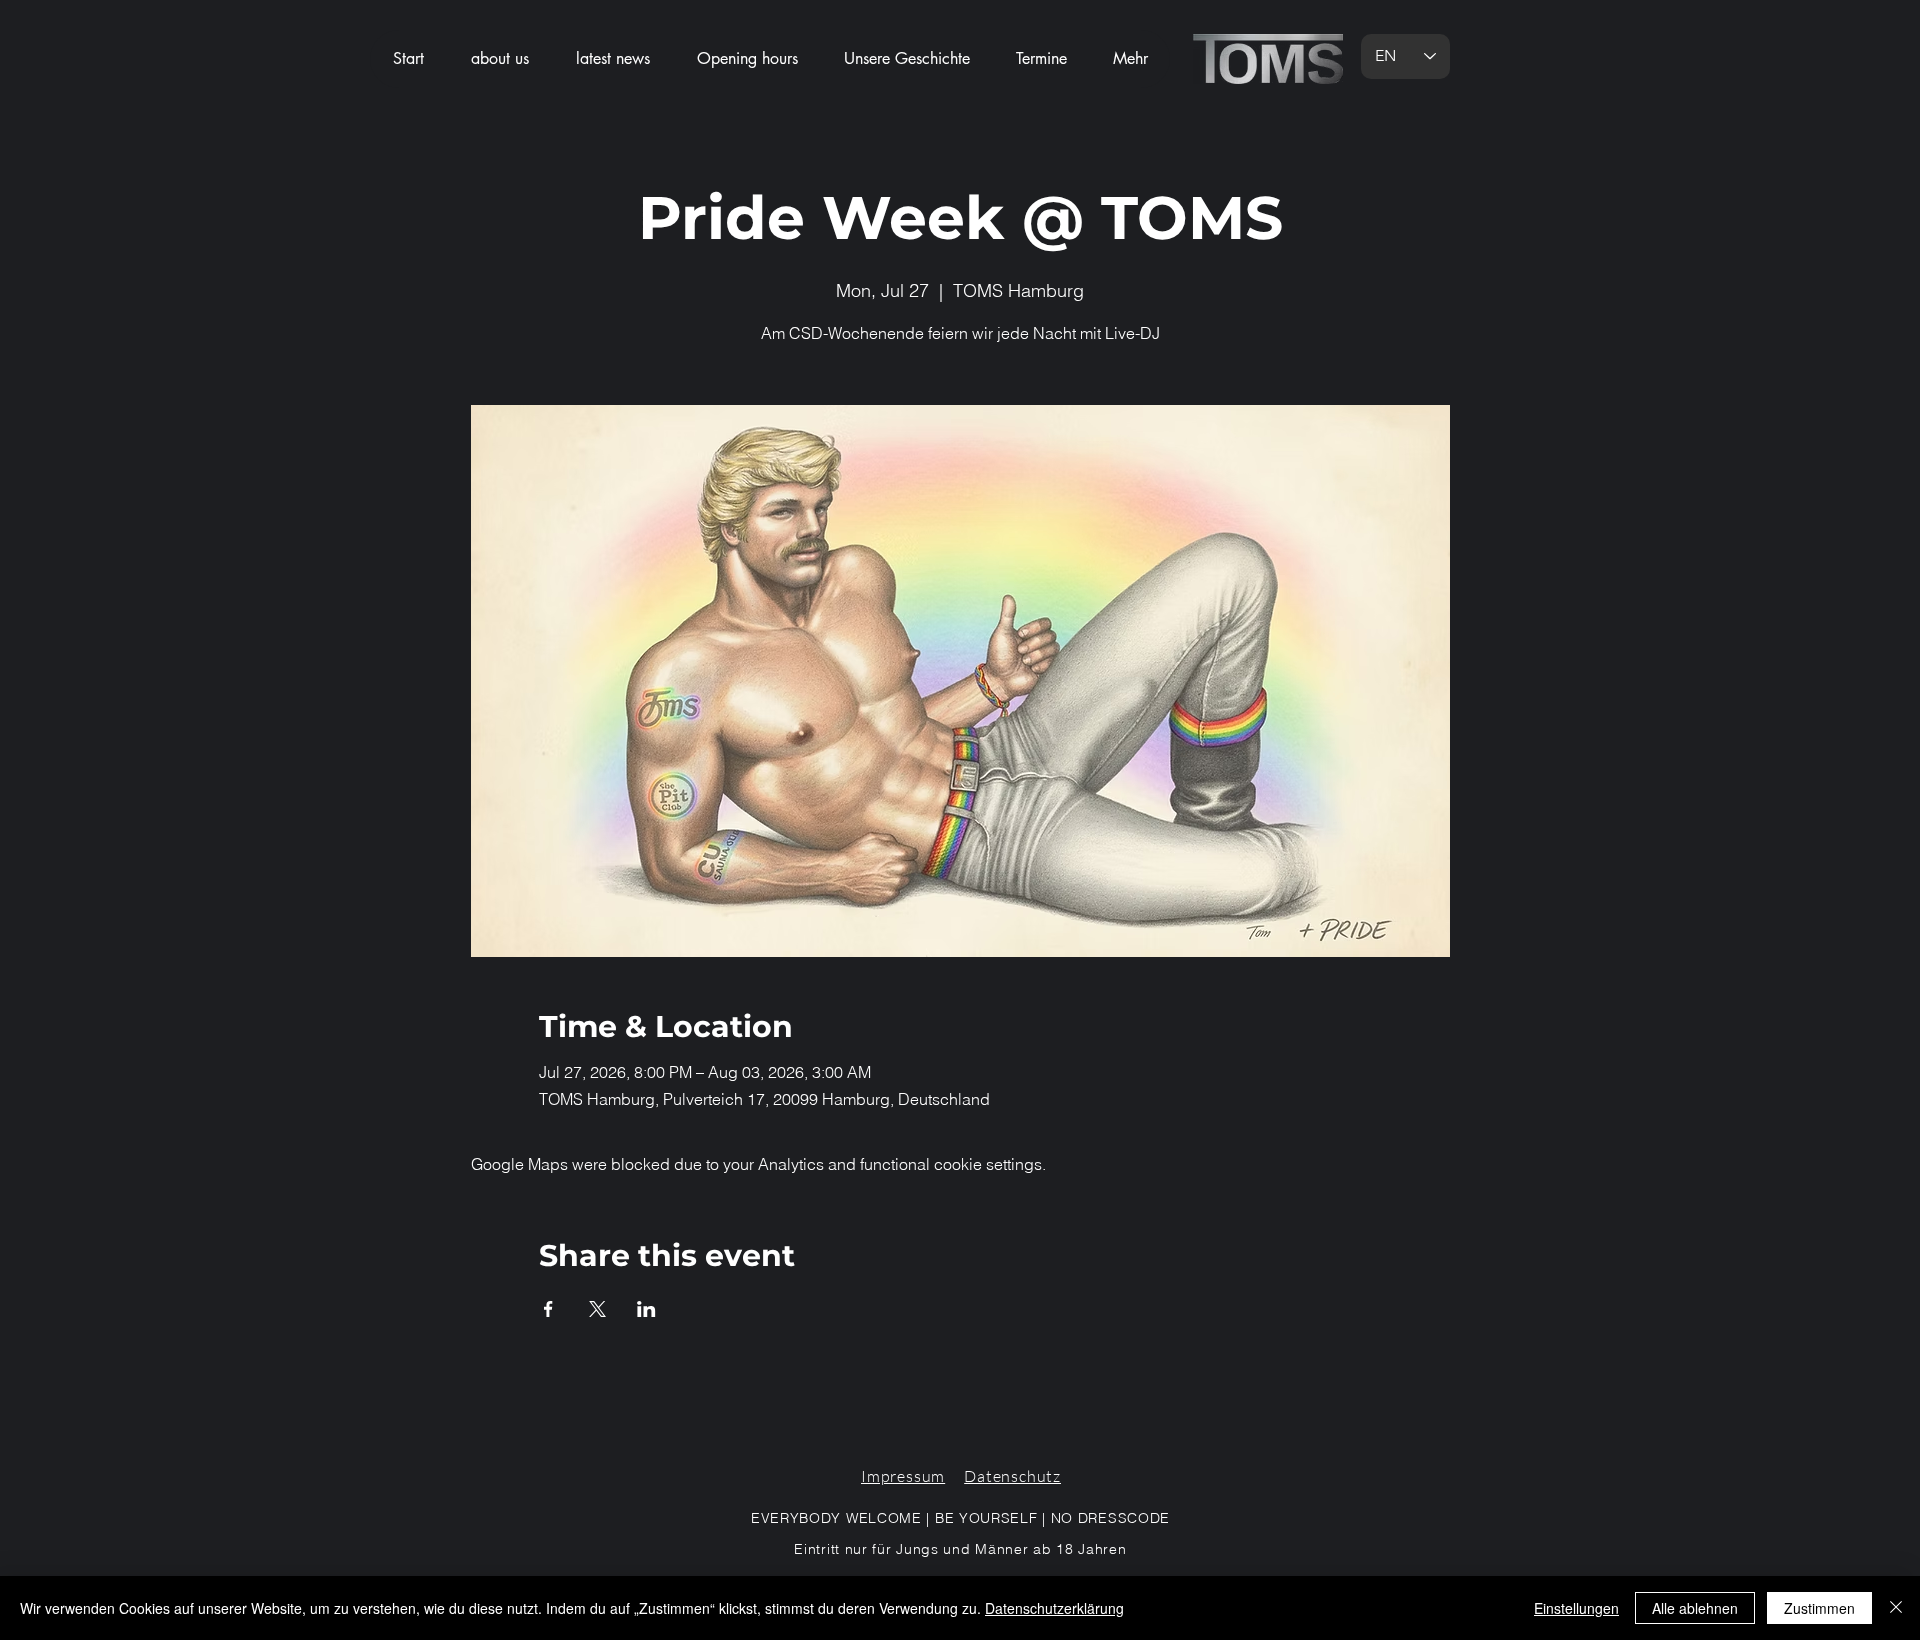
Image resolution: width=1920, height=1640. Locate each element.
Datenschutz (1012, 1476)
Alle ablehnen (1695, 1608)
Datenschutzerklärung (1054, 1608)
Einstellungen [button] (1576, 1608)
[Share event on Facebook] (548, 1309)
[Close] (1896, 1608)
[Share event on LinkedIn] (646, 1309)
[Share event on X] (597, 1309)
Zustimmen (1819, 1608)
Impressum (903, 1476)
